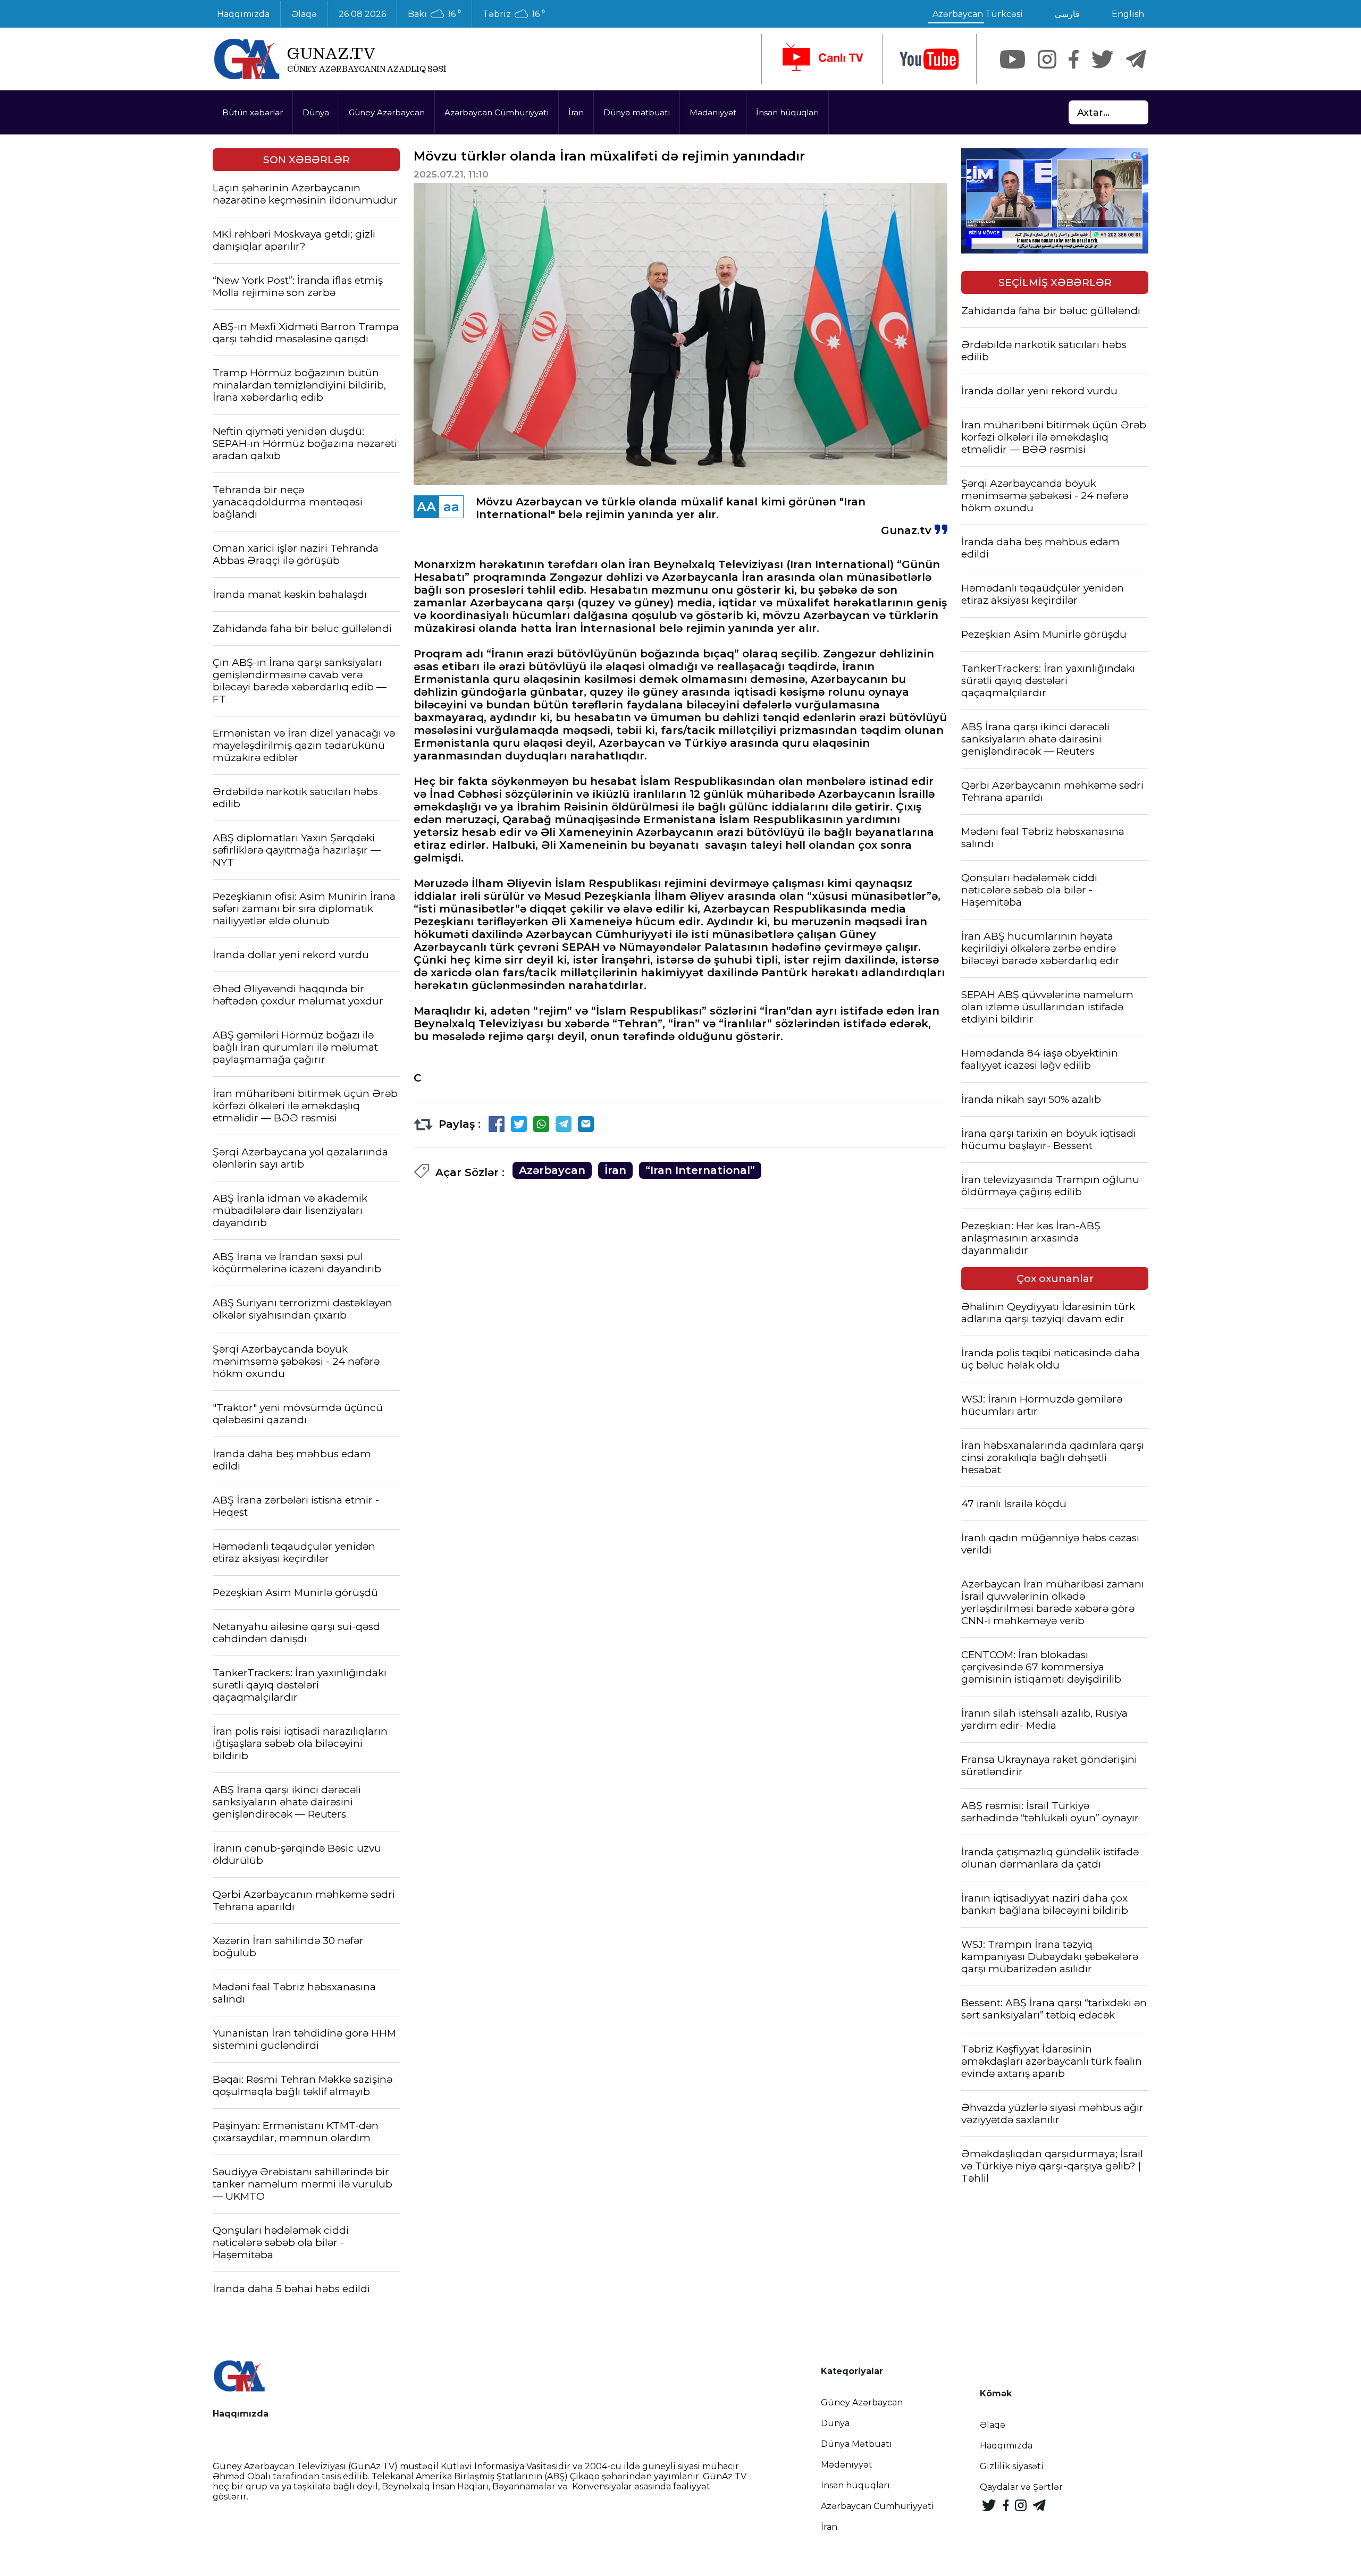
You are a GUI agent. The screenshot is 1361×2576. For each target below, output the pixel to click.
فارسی (1067, 14)
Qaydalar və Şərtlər (1021, 2487)
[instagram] (1047, 59)
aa (451, 507)
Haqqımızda (243, 14)
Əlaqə (304, 14)
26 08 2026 (362, 14)
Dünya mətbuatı (637, 112)
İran (576, 112)
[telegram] (1136, 59)
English (1128, 14)
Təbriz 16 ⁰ (514, 14)
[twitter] (1102, 59)
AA (426, 507)
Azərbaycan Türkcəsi (978, 14)
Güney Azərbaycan (387, 112)
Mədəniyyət (713, 112)
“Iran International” (700, 1170)
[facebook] (1074, 59)
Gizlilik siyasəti (1012, 2466)
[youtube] (929, 59)
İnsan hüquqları (787, 112)
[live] (822, 59)
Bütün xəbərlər (253, 112)
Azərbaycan (552, 1170)
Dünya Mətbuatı (856, 2444)
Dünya (316, 112)
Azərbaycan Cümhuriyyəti (497, 112)
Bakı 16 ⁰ (434, 14)
